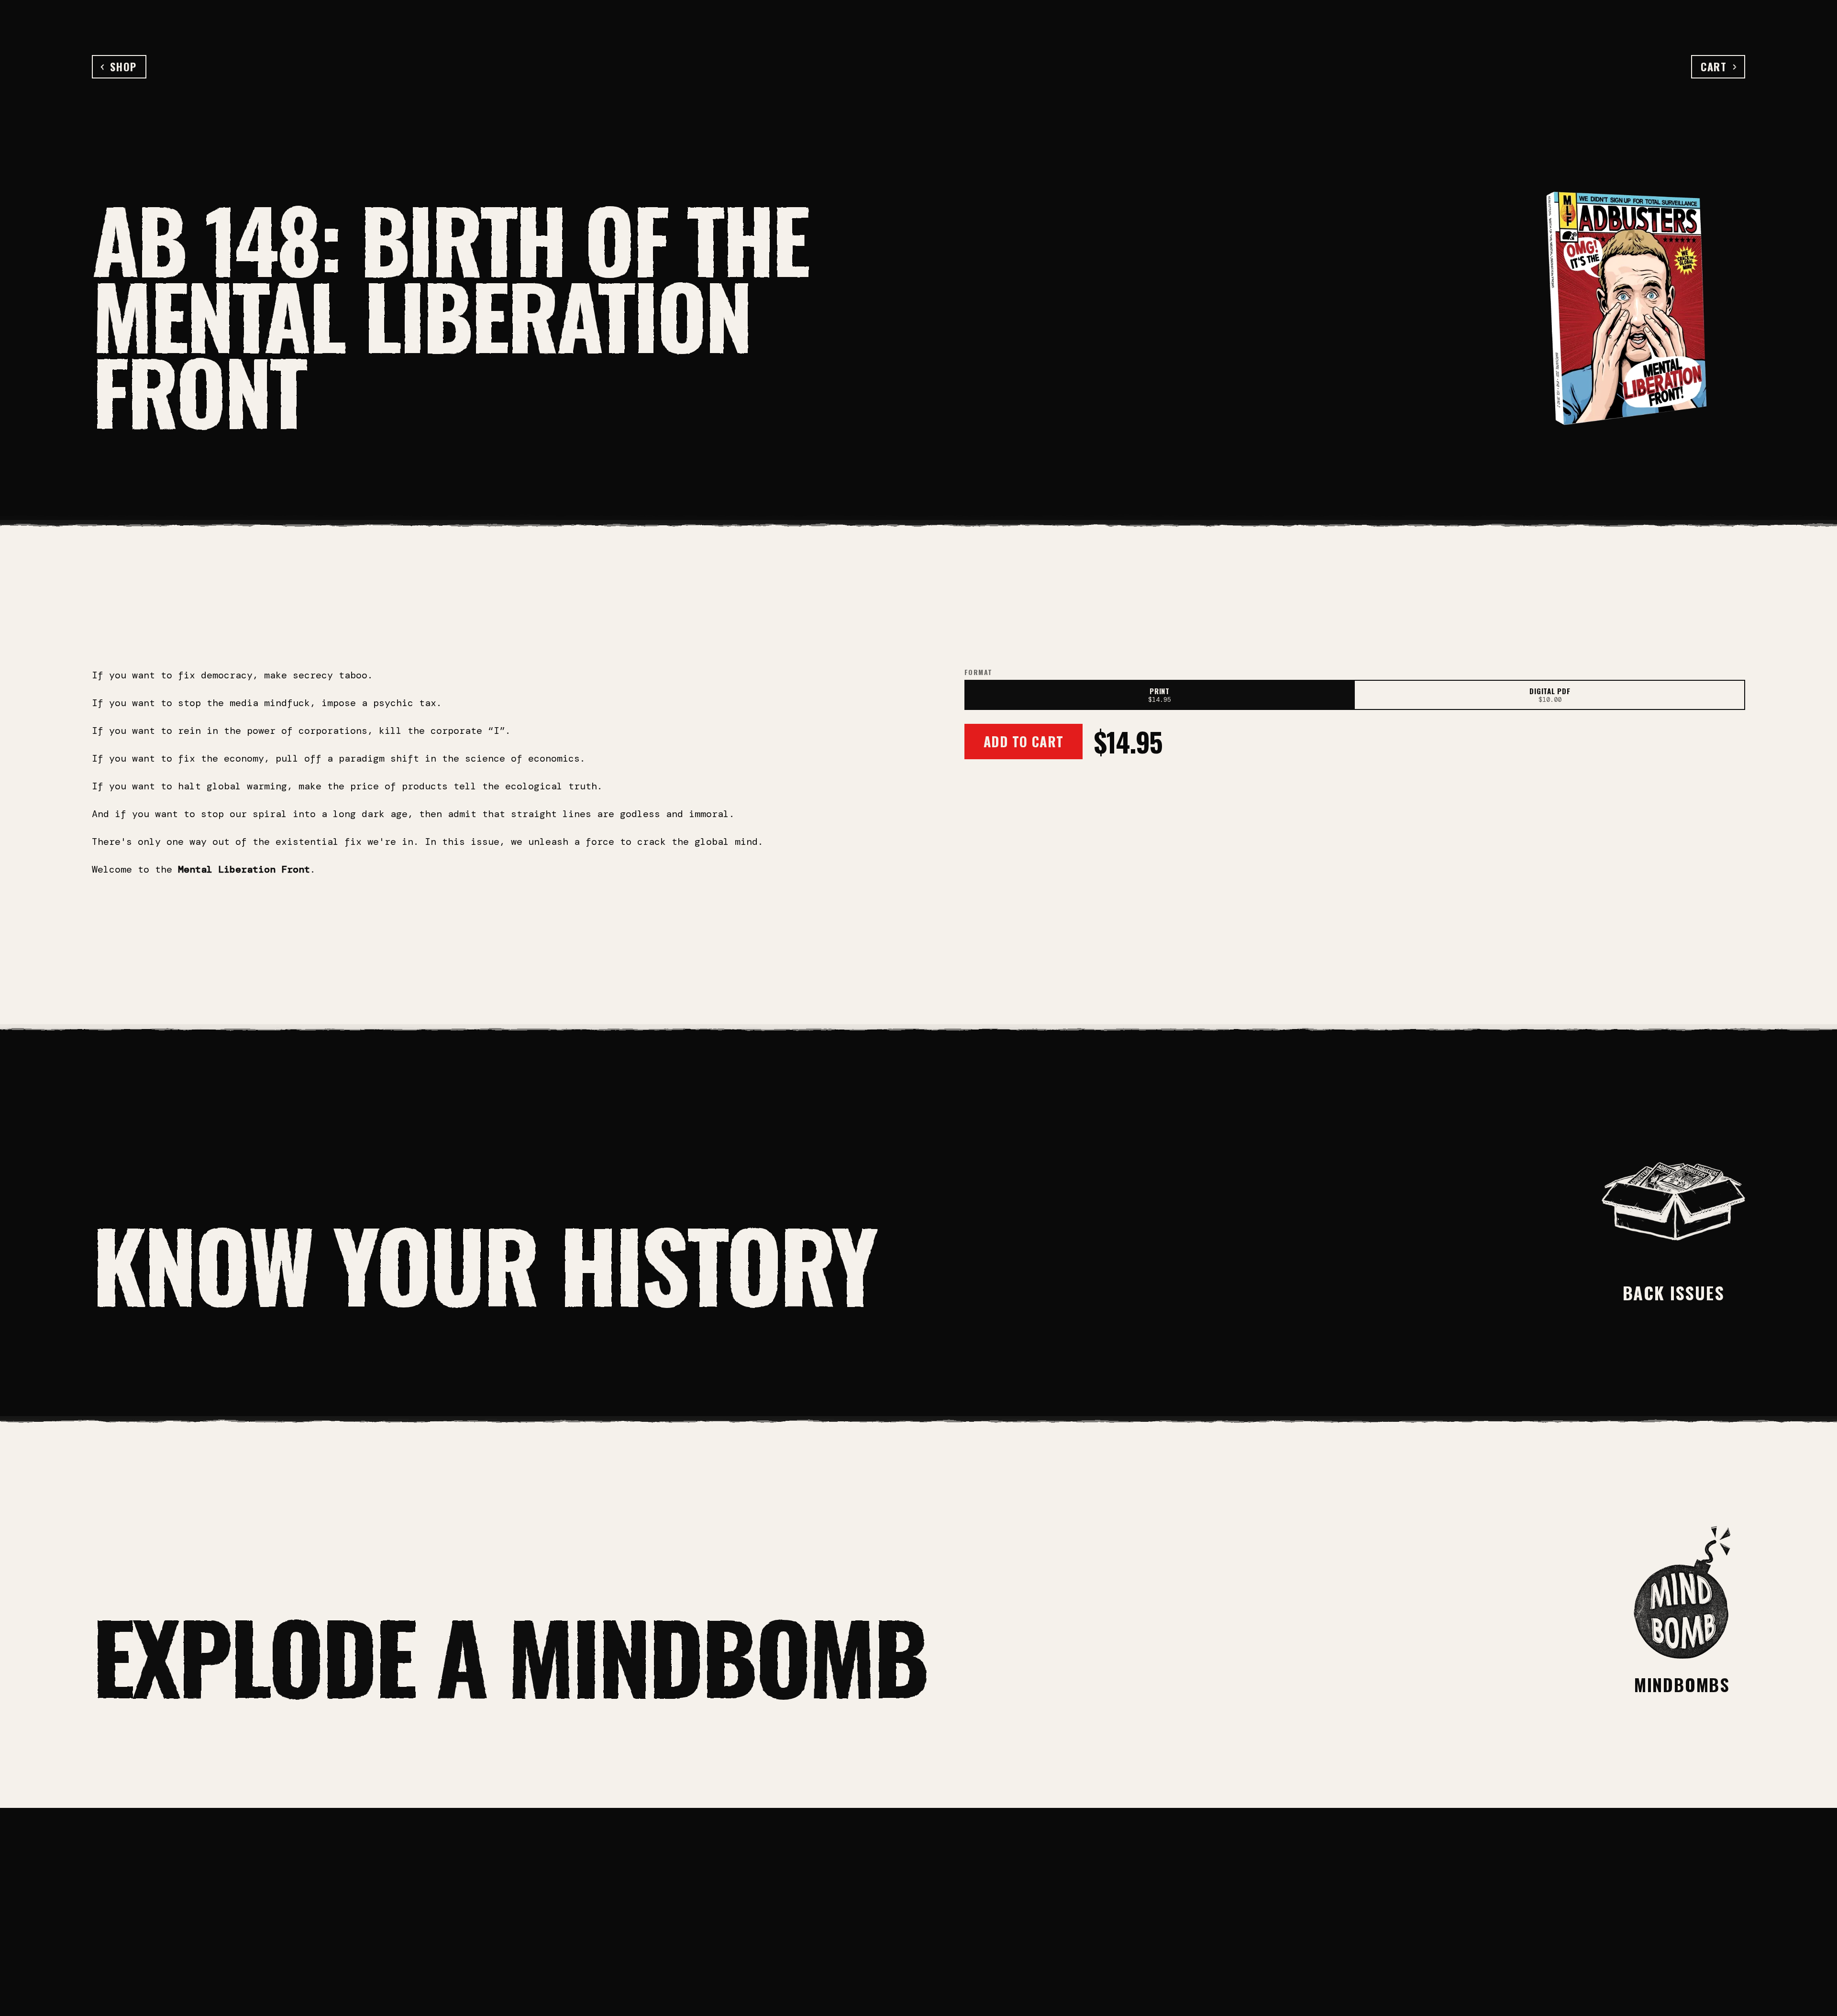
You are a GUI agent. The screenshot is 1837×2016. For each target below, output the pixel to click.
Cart (1714, 66)
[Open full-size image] (1626, 309)
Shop (123, 66)
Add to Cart (1024, 741)
